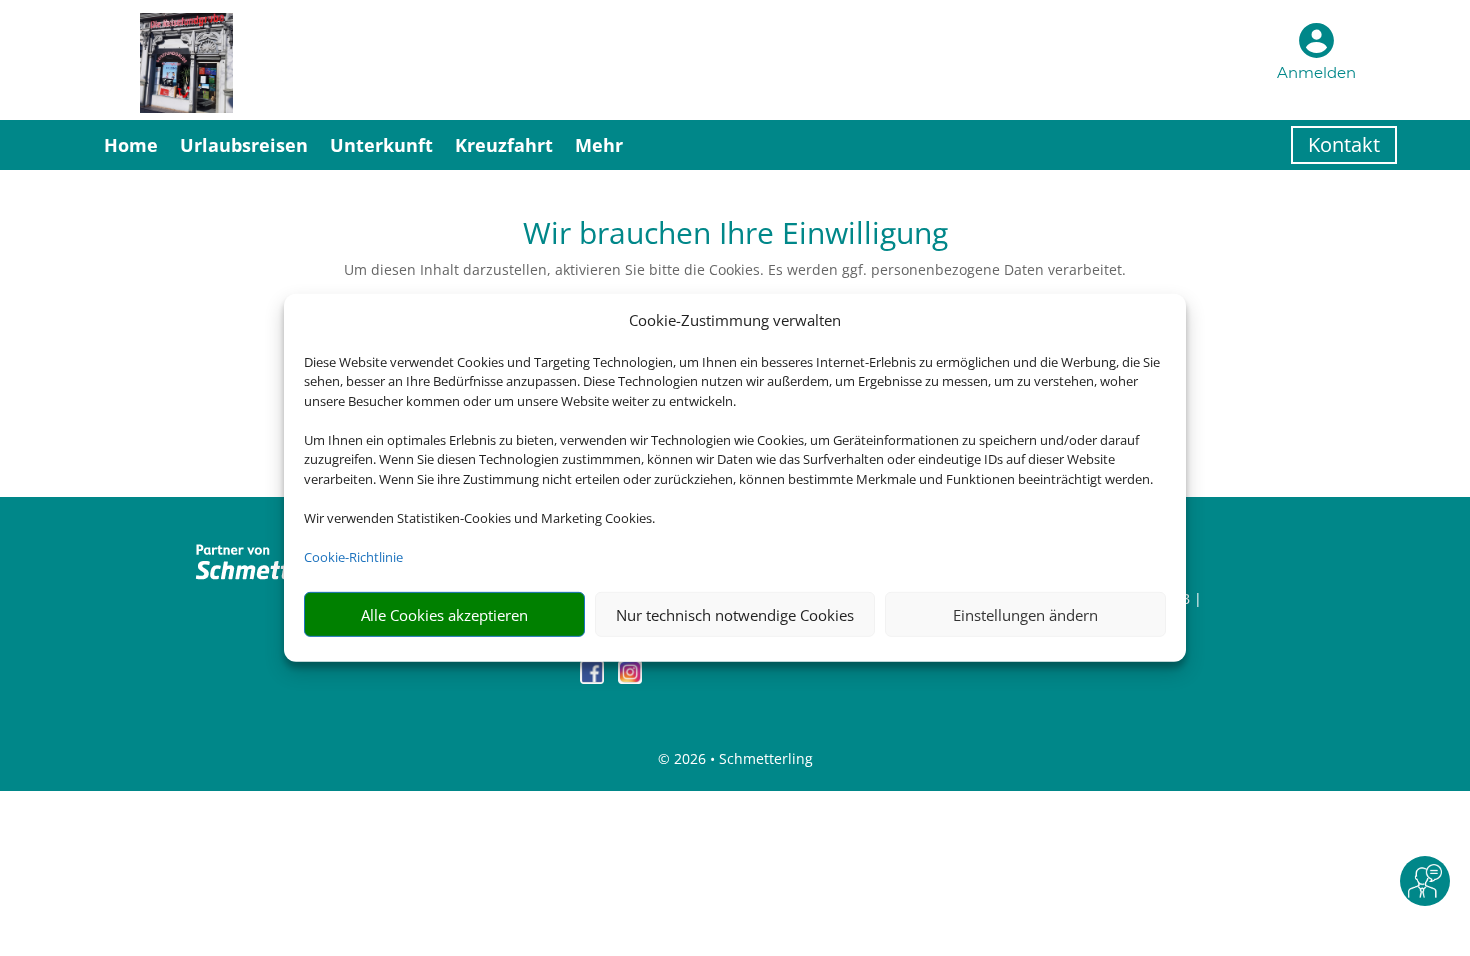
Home (131, 145)
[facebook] (594, 678)
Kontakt (1344, 144)
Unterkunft (381, 145)
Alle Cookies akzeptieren (444, 615)
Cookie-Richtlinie (353, 557)
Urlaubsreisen (244, 145)
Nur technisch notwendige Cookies (735, 615)
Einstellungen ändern (1025, 615)
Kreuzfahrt (504, 145)
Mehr (599, 145)
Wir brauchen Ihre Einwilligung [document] (735, 235)
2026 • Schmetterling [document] (741, 758)
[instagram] (630, 678)
